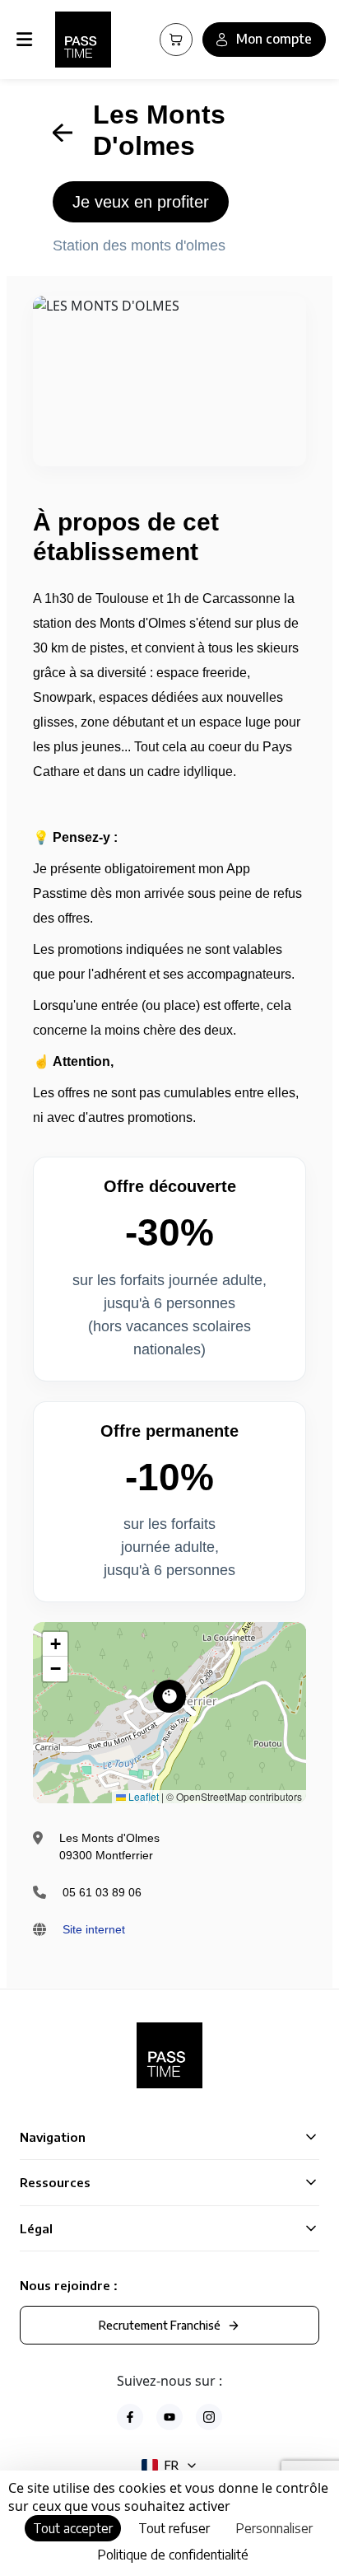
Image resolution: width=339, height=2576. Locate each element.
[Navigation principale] (28, 40)
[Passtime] (83, 40)
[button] (169, 1696)
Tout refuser (174, 2528)
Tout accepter (73, 2528)
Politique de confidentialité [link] (173, 2555)
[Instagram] (209, 2417)
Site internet (94, 1929)
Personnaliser (274, 2528)
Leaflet (142, 1796)
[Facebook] (130, 2417)
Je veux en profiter (141, 202)
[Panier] (176, 40)
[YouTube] (169, 2417)
